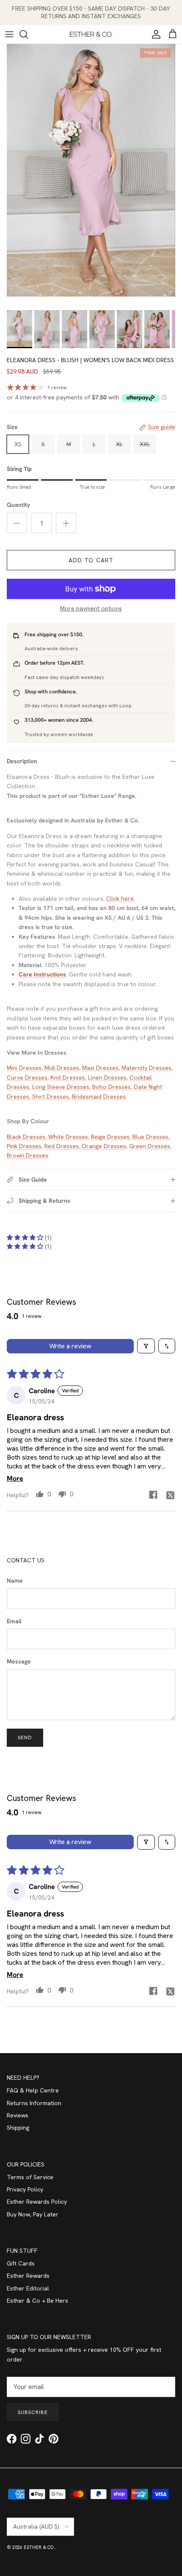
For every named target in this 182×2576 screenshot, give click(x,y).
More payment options (91, 609)
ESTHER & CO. (39, 2547)
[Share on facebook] (153, 1495)
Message (19, 1661)
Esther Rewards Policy (37, 2202)
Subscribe (33, 2412)
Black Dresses (26, 1137)
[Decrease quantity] (17, 523)
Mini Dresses (24, 1068)
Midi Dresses (62, 1068)
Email (14, 1621)
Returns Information (34, 2103)
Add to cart (91, 560)
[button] (26, 1237)
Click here (120, 899)
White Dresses (68, 1137)
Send (25, 1737)
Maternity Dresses (146, 1068)
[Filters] (146, 1346)
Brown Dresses (28, 1155)
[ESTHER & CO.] (91, 34)
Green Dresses (150, 1146)
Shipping (18, 2128)
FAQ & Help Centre (33, 2090)
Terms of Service (30, 2177)
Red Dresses (62, 1146)
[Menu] (9, 34)
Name (15, 1581)
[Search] (28, 34)
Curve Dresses (27, 1078)
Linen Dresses (107, 1078)
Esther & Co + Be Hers (37, 2301)
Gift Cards (21, 2263)
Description (22, 761)
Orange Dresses (104, 1146)
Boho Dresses (112, 1087)
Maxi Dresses (100, 1068)
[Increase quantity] (66, 523)
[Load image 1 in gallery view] (91, 170)
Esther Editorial (28, 2288)
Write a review (70, 1346)
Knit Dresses (68, 1078)
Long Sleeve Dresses (61, 1087)
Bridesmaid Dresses (99, 1097)
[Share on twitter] (170, 1495)
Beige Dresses (110, 1137)
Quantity (18, 505)
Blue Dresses (150, 1137)
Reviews (18, 2115)
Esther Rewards (28, 2276)
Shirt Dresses (51, 1097)
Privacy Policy (25, 2189)
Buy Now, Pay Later (33, 2214)
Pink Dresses (24, 1146)
